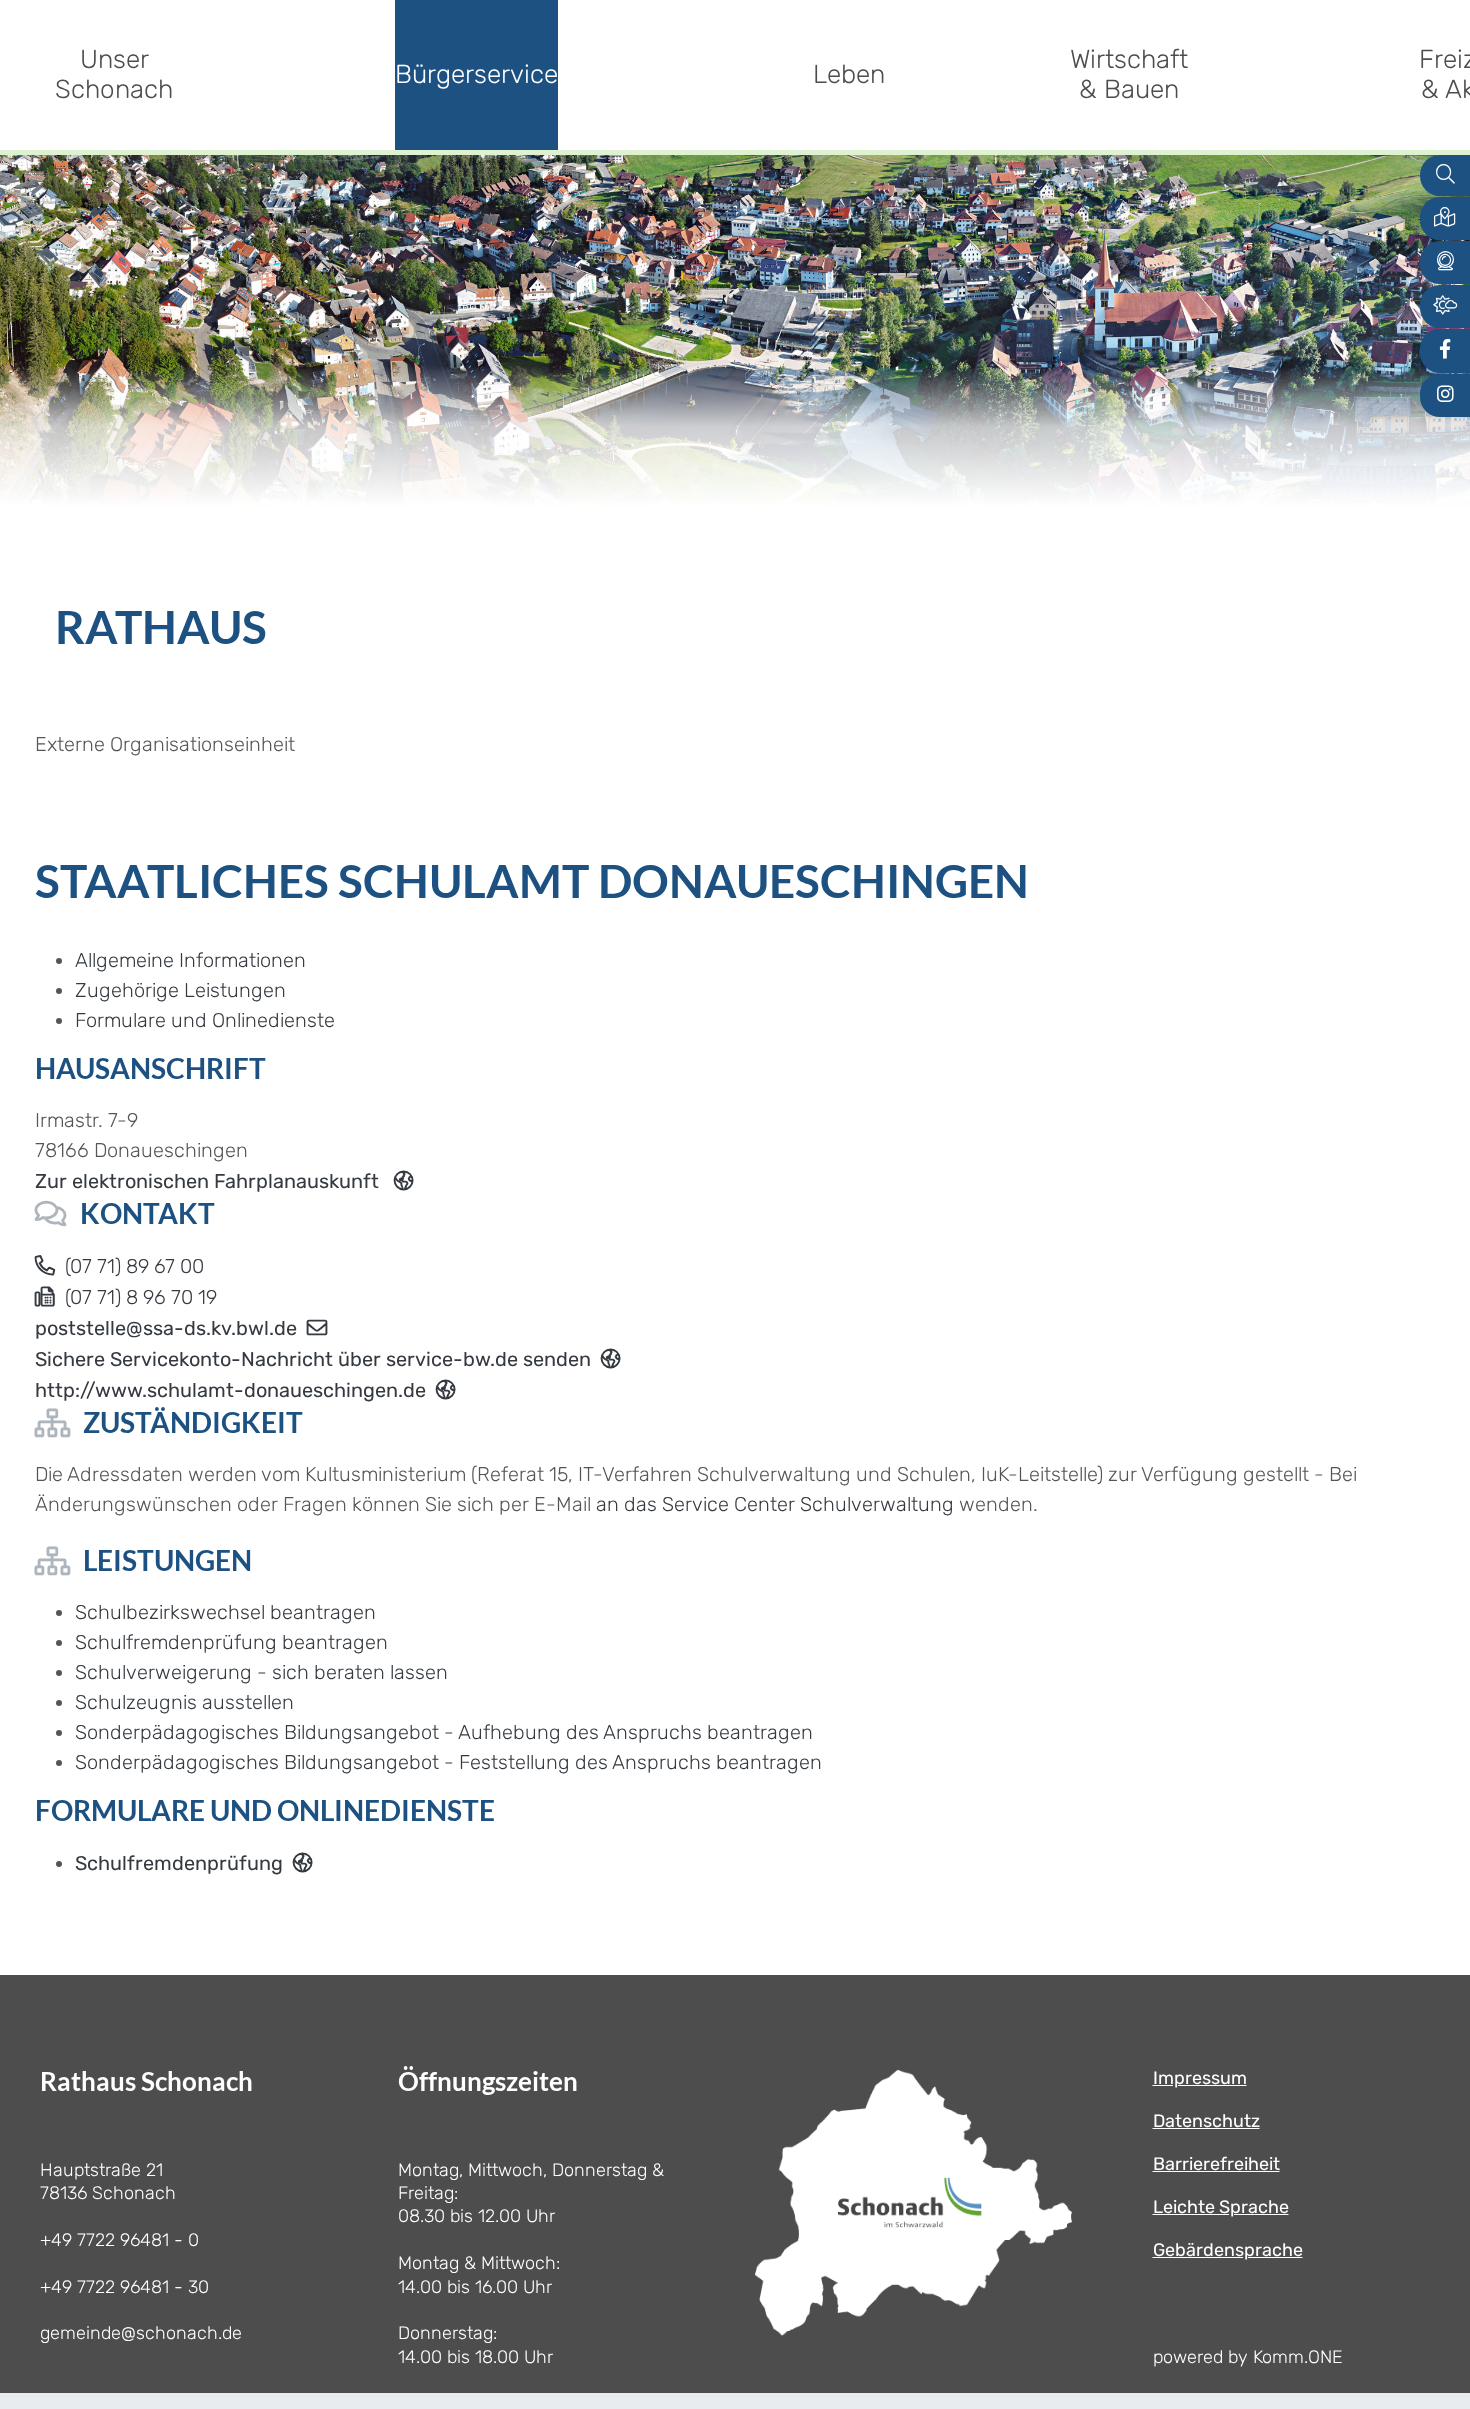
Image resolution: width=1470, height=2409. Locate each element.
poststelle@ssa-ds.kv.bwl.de (166, 1328)
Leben (849, 74)
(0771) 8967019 (141, 1297)
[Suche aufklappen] (1445, 175)
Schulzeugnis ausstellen (184, 1702)
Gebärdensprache (1228, 2250)
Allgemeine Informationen (190, 960)
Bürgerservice (476, 74)
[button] (1445, 218)
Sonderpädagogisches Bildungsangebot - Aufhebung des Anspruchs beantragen (444, 1732)
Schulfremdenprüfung (179, 1863)
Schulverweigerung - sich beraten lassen (261, 1672)
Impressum (1200, 2078)
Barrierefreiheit (1216, 2164)
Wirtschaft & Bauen (1129, 74)
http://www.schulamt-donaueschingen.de (230, 1390)
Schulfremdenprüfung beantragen (231, 1642)
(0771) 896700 (134, 1266)
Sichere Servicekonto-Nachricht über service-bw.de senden (313, 1359)
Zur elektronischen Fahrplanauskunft (209, 1181)
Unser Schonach (114, 74)
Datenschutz (1206, 2121)
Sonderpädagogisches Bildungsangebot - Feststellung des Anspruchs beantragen (448, 1762)
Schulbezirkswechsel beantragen (225, 1612)
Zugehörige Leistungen (180, 990)
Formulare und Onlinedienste (205, 1020)
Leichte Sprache (1221, 2207)
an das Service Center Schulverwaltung (775, 1504)
